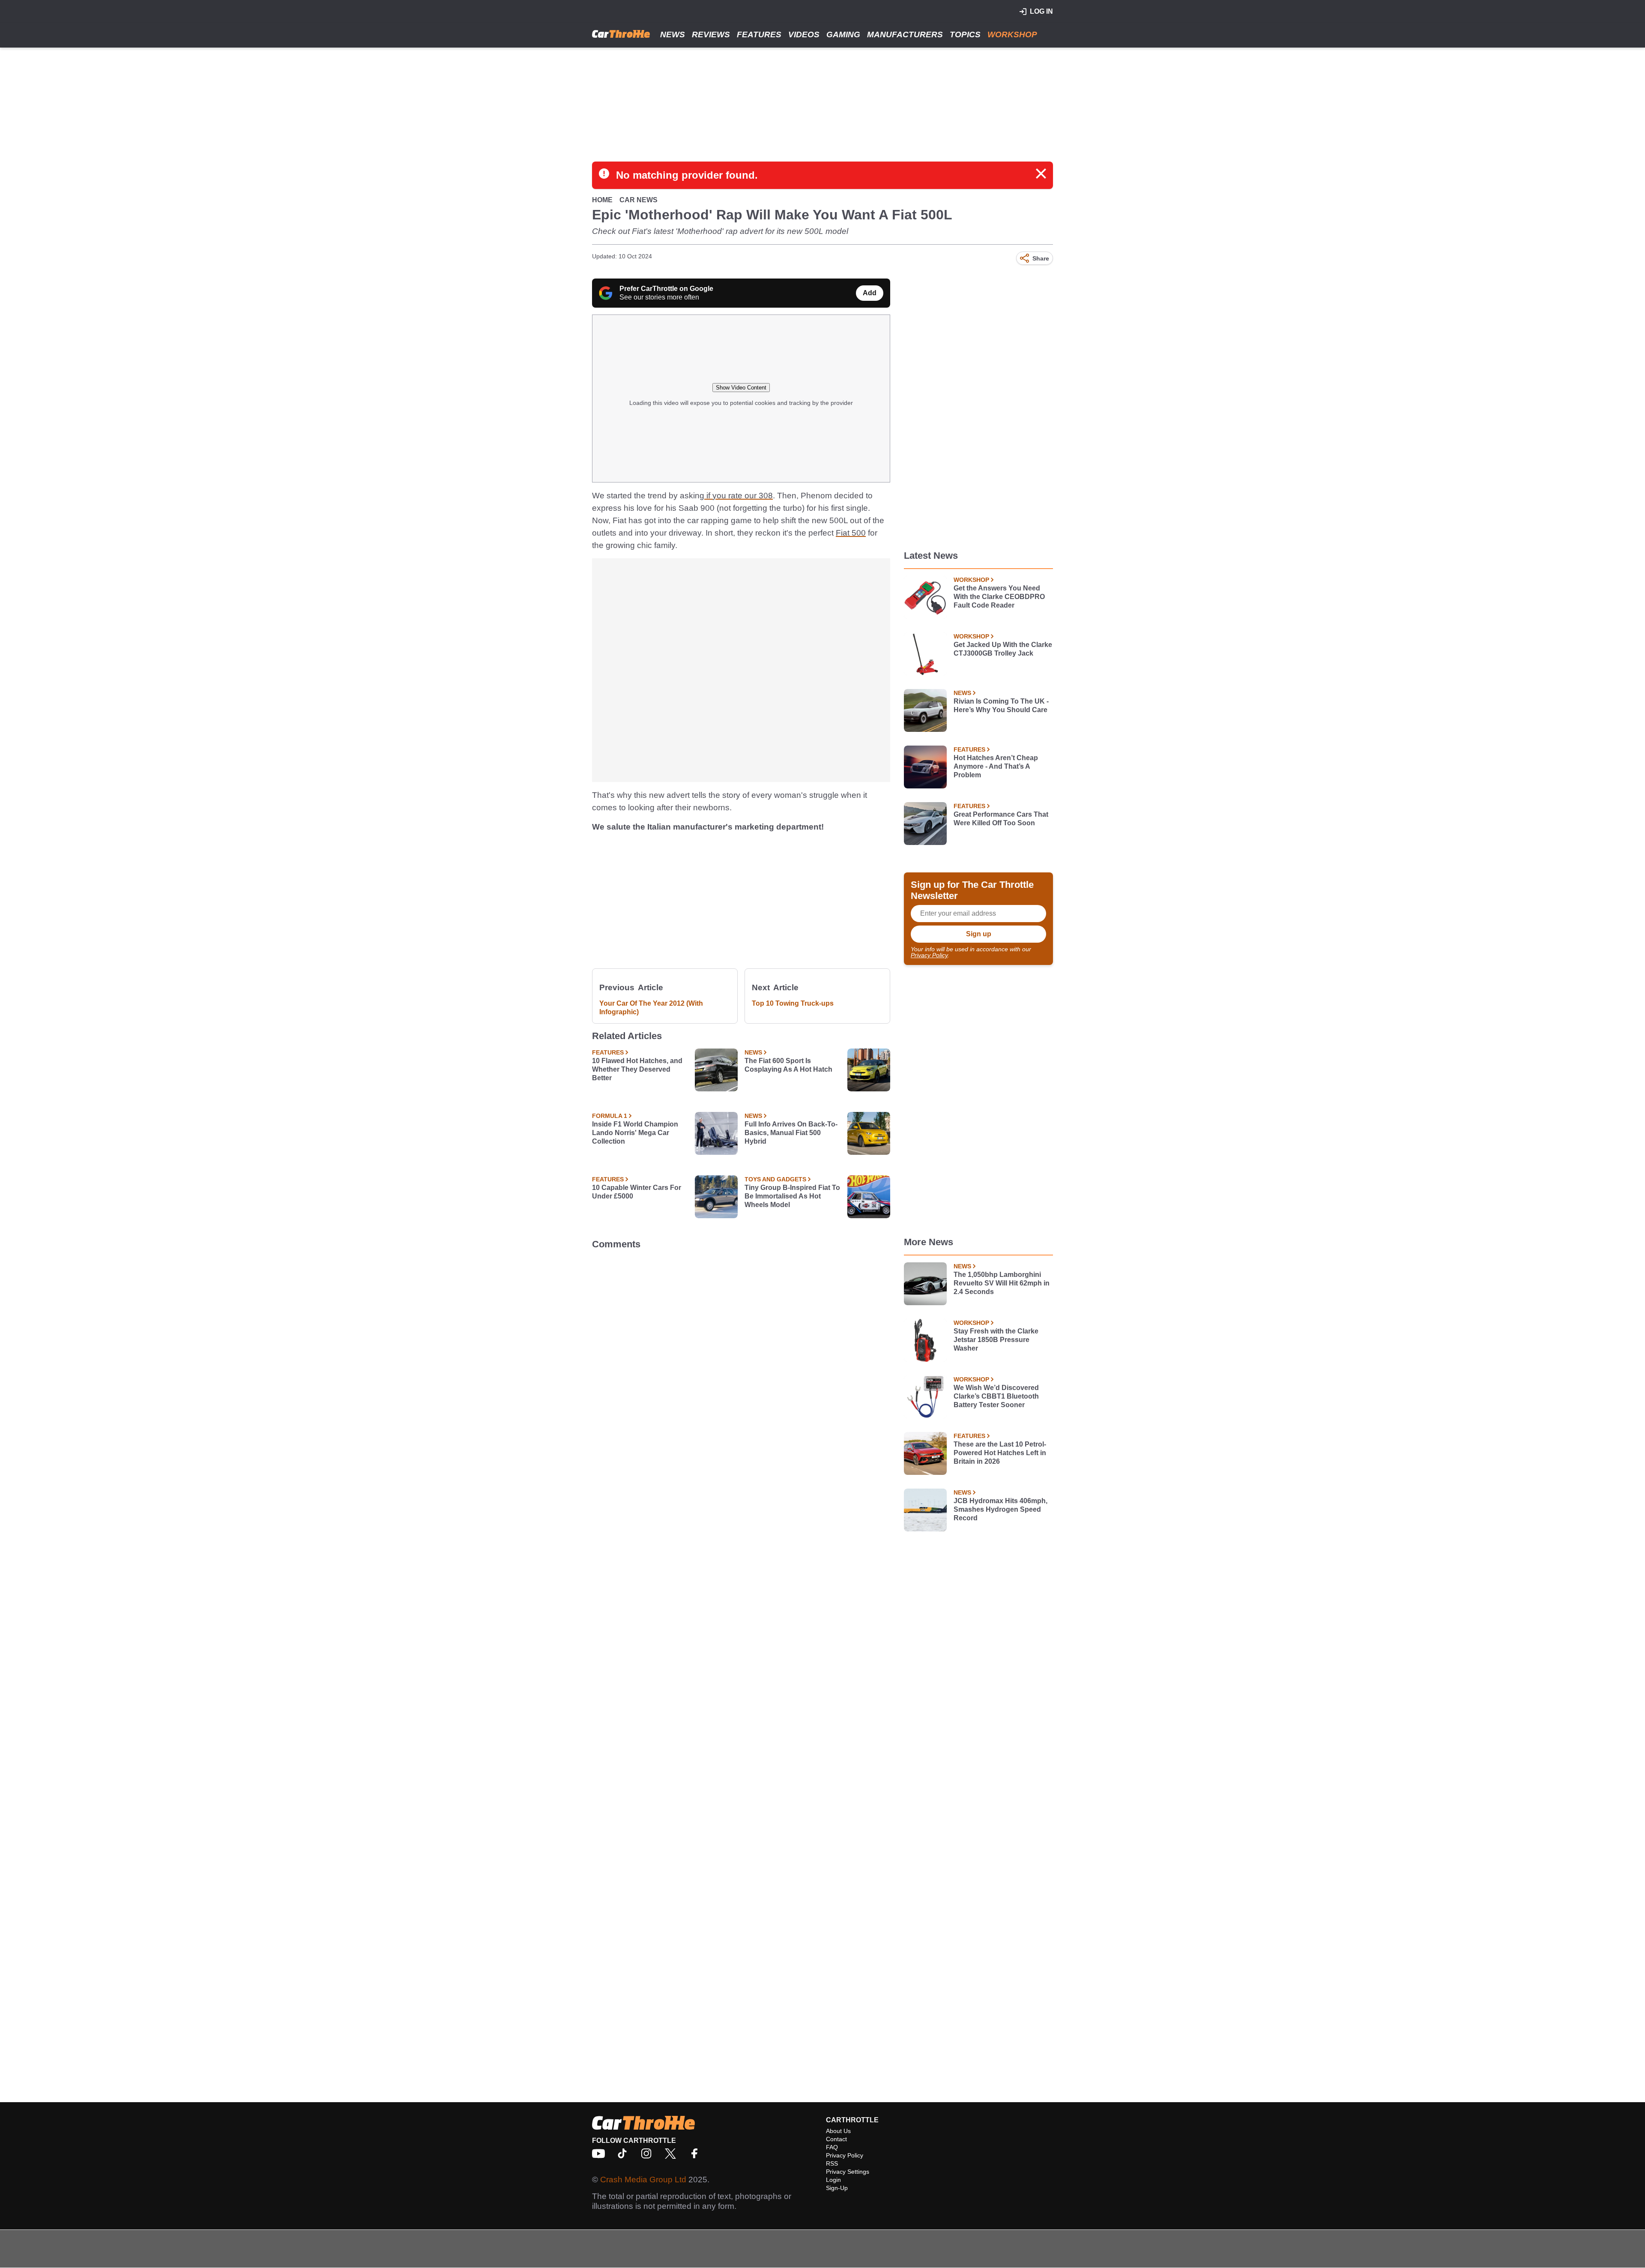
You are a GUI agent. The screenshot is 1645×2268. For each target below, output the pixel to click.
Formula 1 (610, 1116)
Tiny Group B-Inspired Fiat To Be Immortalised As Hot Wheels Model (792, 1196)
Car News (639, 200)
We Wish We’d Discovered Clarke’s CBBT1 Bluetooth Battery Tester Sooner (996, 1396)
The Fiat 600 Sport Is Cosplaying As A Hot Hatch (788, 1065)
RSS (832, 2163)
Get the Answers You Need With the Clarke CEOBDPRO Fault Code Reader (999, 597)
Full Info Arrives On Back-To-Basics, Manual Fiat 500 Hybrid (791, 1133)
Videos (804, 34)
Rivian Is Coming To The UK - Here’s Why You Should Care (1001, 706)
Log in (1041, 11)
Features (759, 34)
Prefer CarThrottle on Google (666, 289)
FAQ (832, 2147)
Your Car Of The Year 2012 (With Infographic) (651, 1008)
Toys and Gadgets (775, 1179)
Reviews (711, 34)
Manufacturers (905, 34)
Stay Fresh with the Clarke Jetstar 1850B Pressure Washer (996, 1340)
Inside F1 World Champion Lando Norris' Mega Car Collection (635, 1133)
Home (602, 200)
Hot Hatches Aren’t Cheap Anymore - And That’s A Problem (996, 766)
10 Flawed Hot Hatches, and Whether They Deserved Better (637, 1069)
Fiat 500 (851, 533)
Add (870, 293)
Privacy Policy (929, 955)
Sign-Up (837, 2188)
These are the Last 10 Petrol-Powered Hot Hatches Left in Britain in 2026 (1000, 1453)
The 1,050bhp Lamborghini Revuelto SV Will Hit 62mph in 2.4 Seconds (1002, 1283)
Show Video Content (741, 388)
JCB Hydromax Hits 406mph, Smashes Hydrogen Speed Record (1000, 1509)
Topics (965, 34)
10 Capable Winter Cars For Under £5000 (637, 1192)
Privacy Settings (848, 2172)
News (673, 34)
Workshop (1012, 34)
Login (833, 2180)
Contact (836, 2139)
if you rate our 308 (739, 496)
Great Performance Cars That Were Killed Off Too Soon (1001, 819)
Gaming (843, 34)
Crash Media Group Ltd (643, 2180)
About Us (838, 2131)
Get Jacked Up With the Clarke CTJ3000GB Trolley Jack (1003, 649)
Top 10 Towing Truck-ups (793, 1003)
